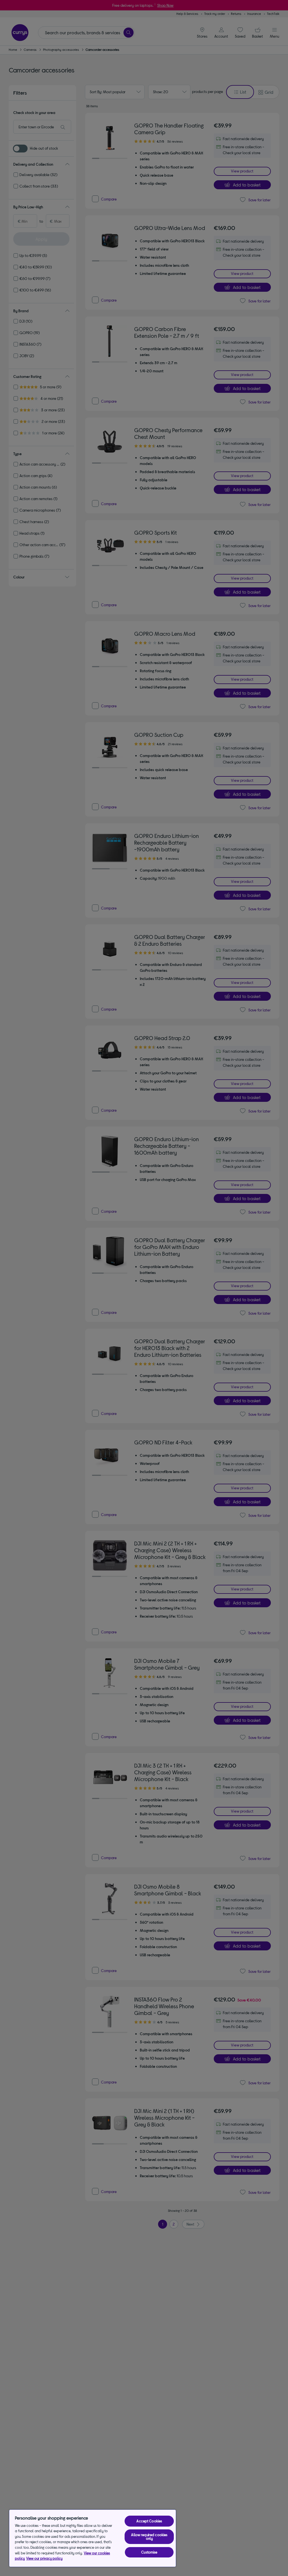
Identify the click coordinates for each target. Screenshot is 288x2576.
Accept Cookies (149, 2521)
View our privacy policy (44, 2558)
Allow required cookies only (149, 2537)
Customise (149, 2552)
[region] (93, 2538)
